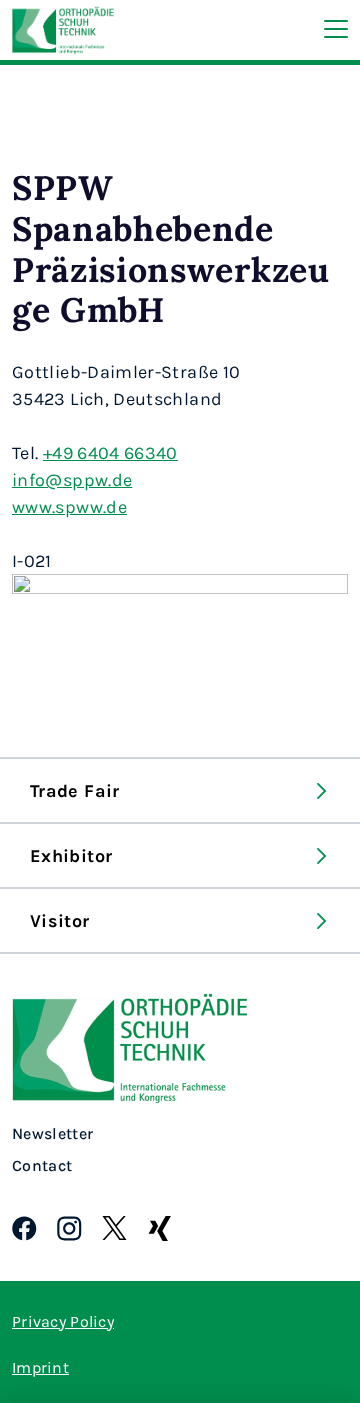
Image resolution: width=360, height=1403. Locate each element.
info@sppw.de (72, 479)
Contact (42, 1165)
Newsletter (52, 1133)
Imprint (40, 1367)
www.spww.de (69, 506)
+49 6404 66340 (110, 452)
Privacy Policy (63, 1321)
